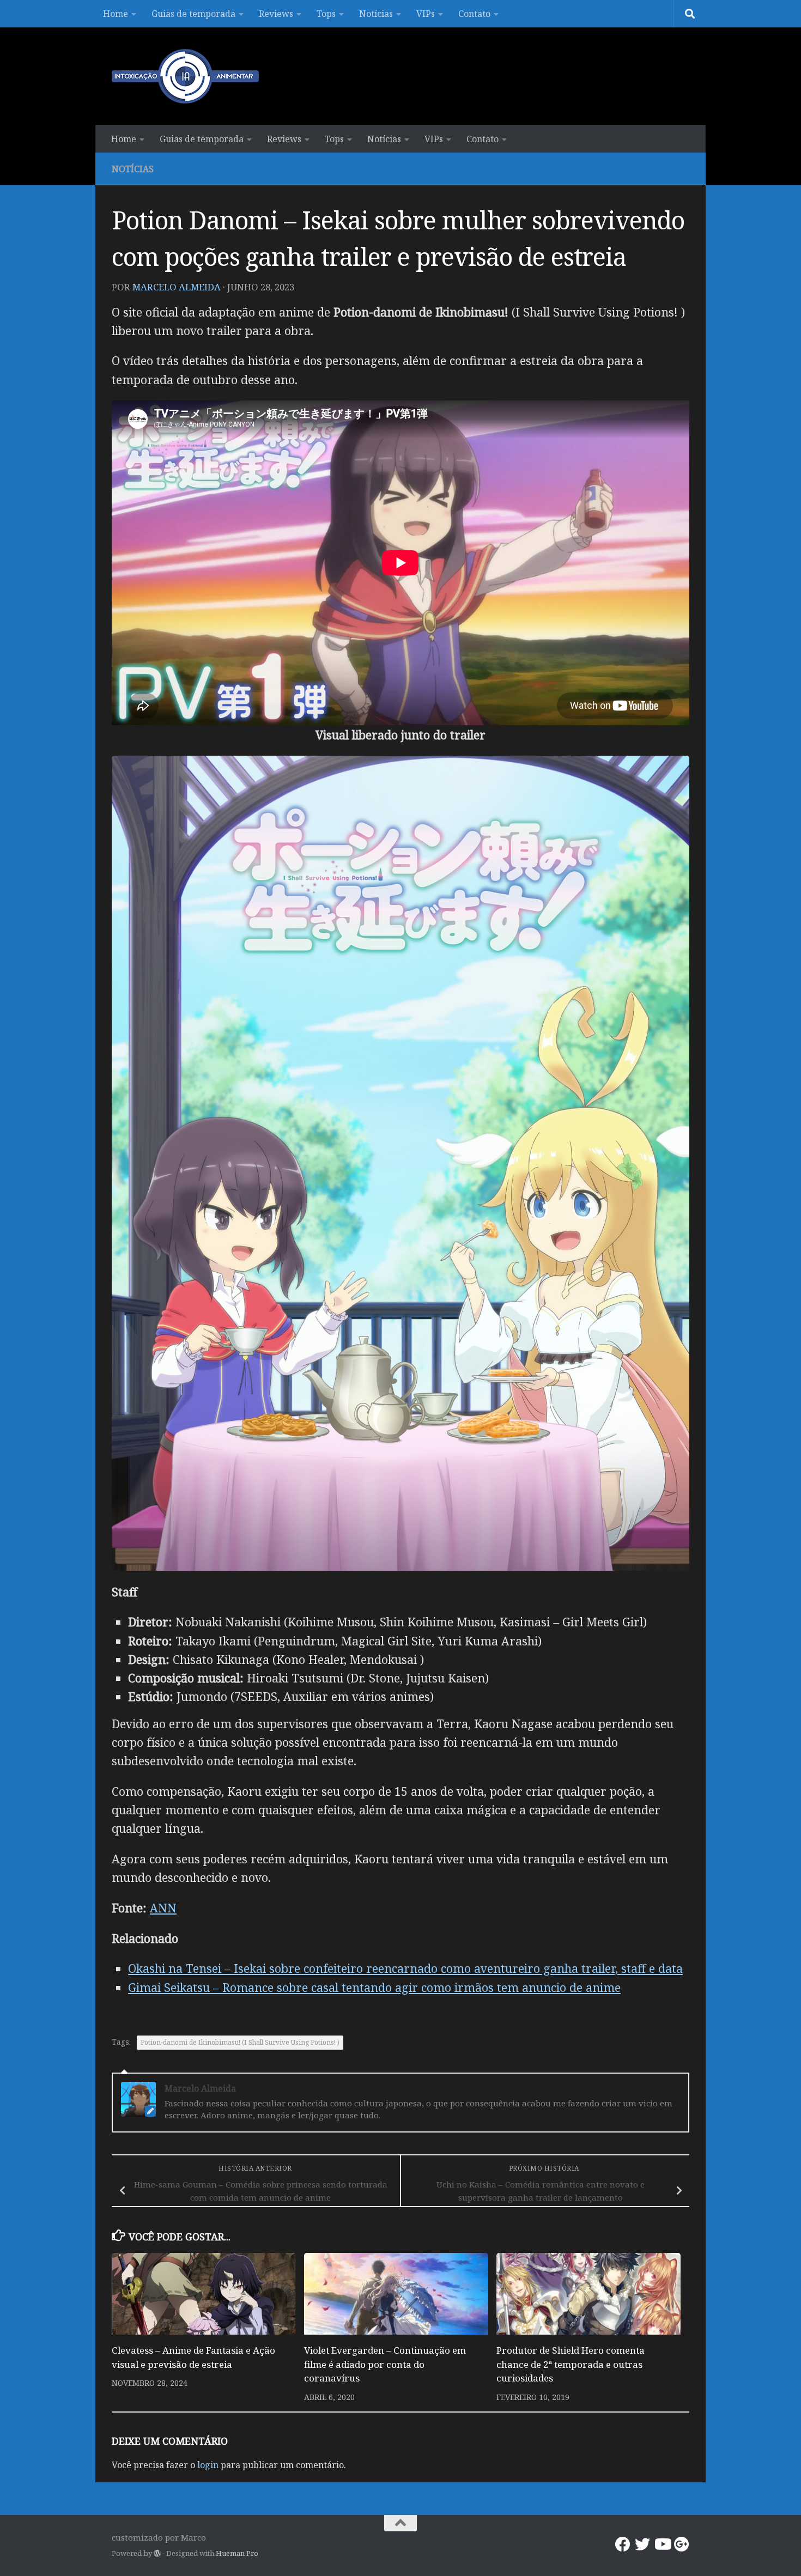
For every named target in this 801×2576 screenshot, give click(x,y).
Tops (326, 14)
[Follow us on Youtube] (662, 2544)
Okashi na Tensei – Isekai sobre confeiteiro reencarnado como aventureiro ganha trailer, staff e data (405, 1968)
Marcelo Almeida (177, 287)
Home (116, 14)
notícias (133, 169)
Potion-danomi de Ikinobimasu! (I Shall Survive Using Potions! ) (240, 2042)
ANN (163, 1908)
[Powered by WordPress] (157, 2553)
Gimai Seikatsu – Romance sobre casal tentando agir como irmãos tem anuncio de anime (374, 1987)
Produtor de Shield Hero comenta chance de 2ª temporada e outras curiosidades (571, 2364)
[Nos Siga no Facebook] (623, 2544)
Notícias (376, 14)
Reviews (276, 14)
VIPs (426, 14)
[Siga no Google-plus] (682, 2544)
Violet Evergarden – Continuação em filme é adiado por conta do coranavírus (385, 2364)
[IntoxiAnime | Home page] (185, 76)
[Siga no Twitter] (642, 2544)
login (208, 2465)
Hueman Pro (237, 2553)
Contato (474, 14)
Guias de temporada (193, 14)
